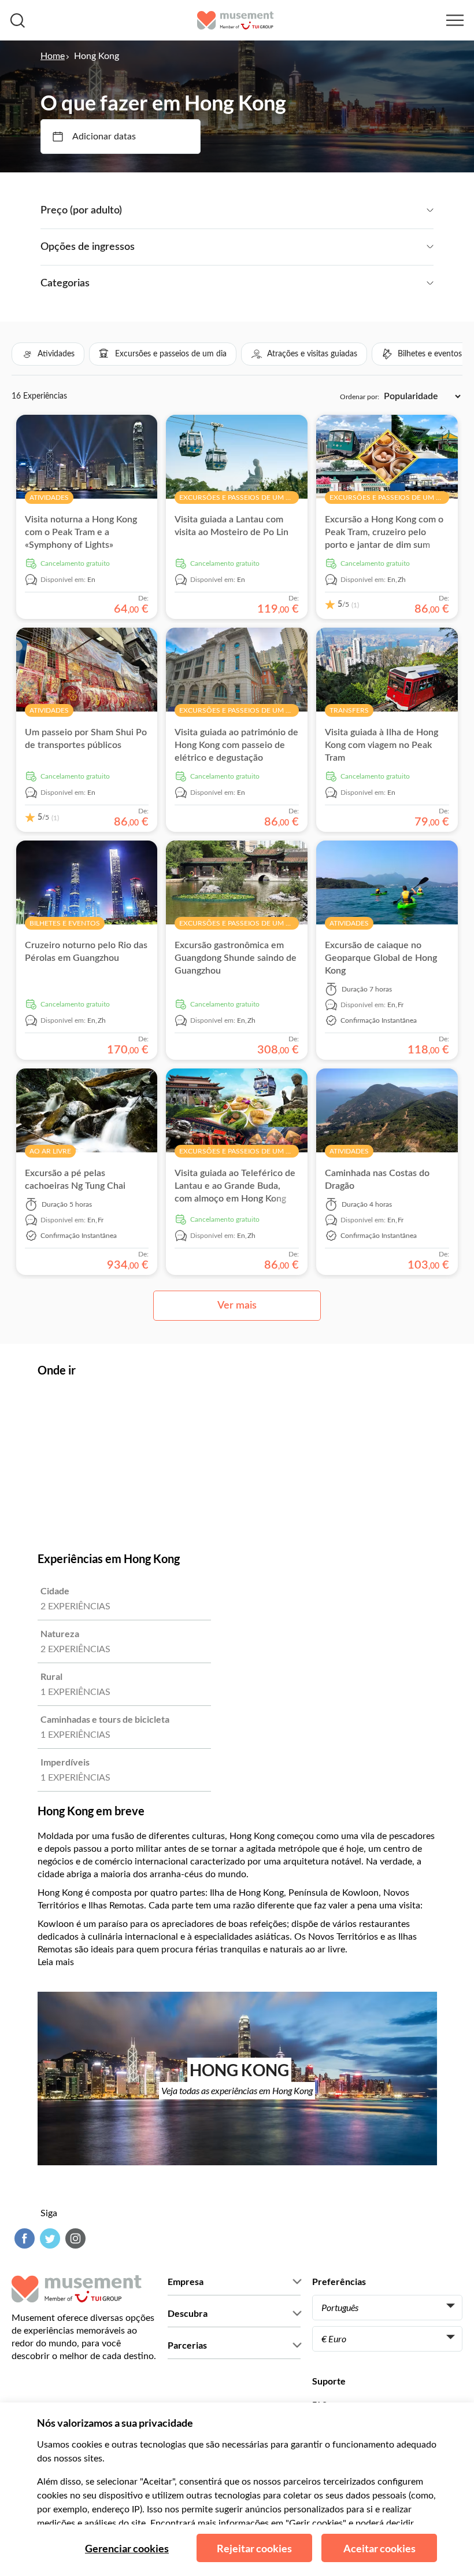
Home (53, 56)
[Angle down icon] (278, 211)
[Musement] (236, 20)
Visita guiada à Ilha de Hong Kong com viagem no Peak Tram (382, 745)
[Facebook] (23, 2238)
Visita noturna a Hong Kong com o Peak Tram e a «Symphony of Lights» (81, 532)
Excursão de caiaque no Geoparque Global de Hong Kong (381, 958)
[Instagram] (74, 2238)
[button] (48, 354)
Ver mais (237, 1306)
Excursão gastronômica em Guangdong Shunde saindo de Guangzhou (236, 958)
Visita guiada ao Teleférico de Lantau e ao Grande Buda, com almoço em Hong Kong (235, 1186)
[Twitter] (49, 2238)
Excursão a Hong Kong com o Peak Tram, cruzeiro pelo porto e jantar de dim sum (384, 532)
